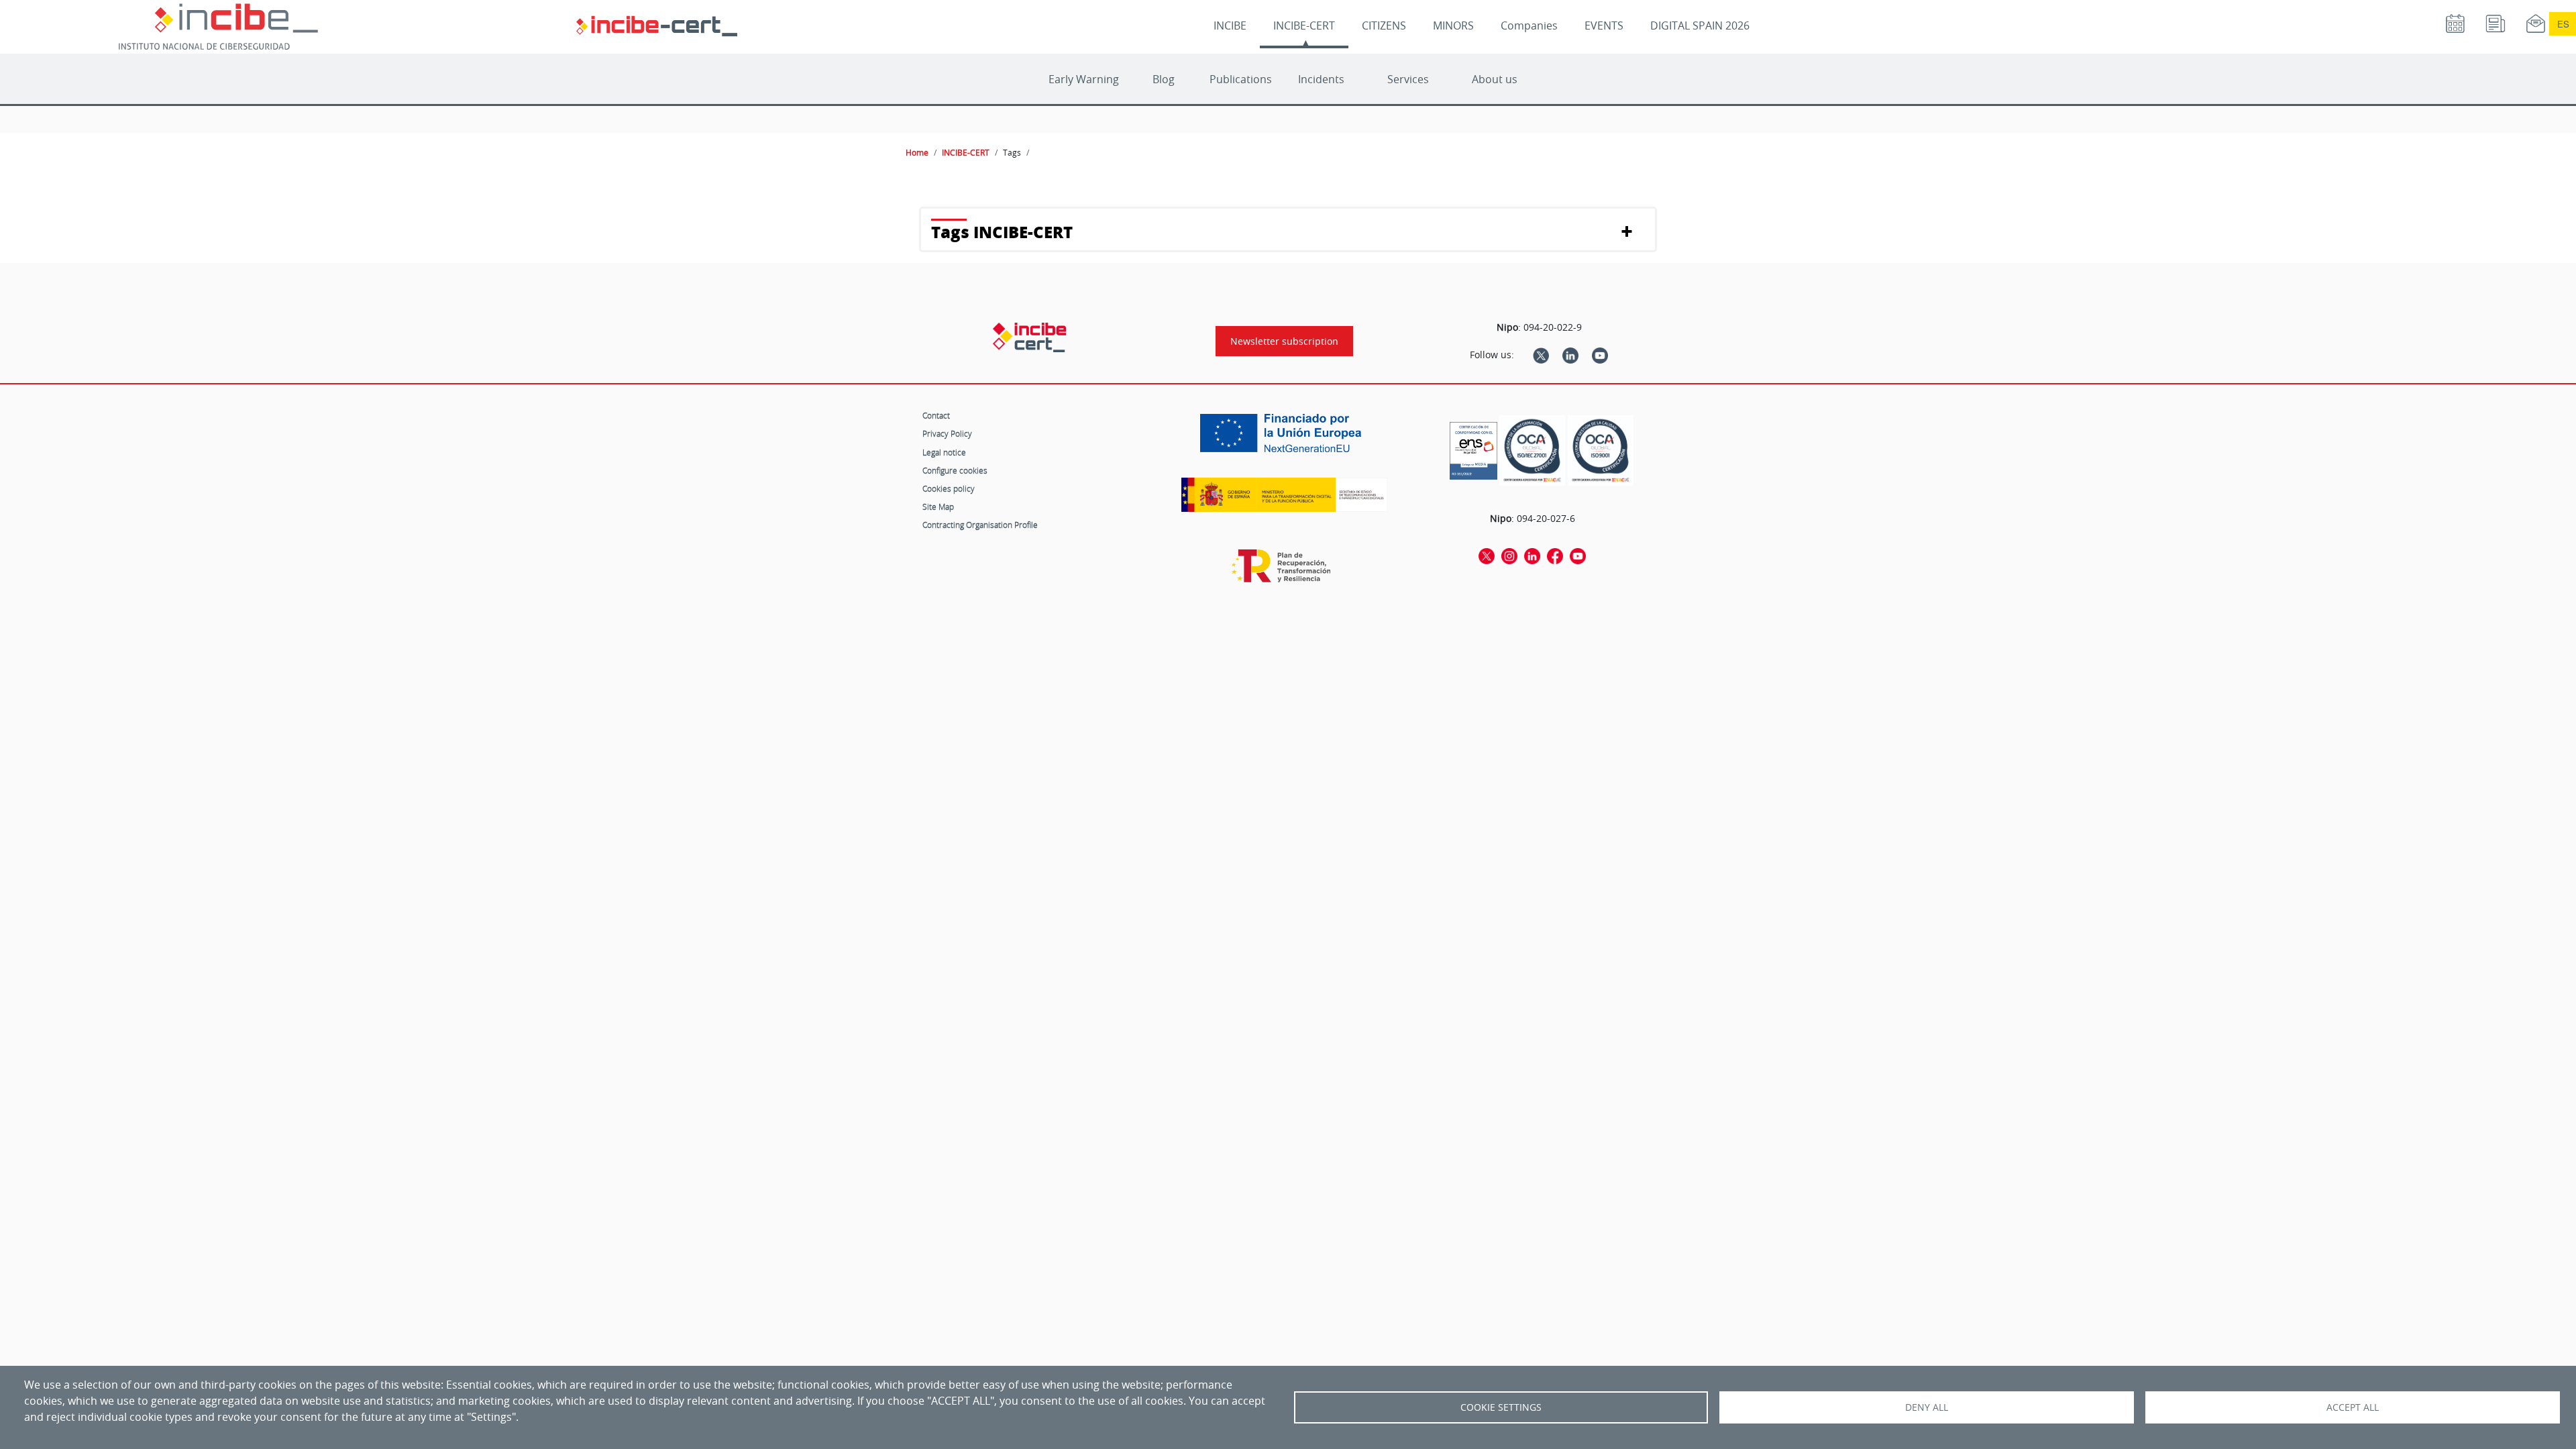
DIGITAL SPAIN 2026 (1700, 25)
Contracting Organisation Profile (980, 525)
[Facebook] (1555, 555)
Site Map (938, 506)
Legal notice (944, 452)
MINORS (1453, 25)
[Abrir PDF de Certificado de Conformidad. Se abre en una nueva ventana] (1473, 447)
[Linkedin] (1570, 355)
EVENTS (1604, 25)
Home (917, 152)
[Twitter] (1541, 355)
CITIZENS (1384, 25)
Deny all (1927, 1407)
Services (1408, 79)
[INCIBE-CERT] (1029, 337)
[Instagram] (1509, 555)
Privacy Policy (947, 433)
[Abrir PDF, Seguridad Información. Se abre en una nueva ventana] (1532, 450)
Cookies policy (949, 488)
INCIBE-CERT (1304, 25)
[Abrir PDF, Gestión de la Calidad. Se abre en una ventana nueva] (1601, 450)
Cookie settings (1501, 1407)
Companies (1529, 25)
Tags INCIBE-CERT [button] (1002, 232)
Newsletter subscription (1284, 341)
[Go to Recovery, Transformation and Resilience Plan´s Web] (1284, 572)
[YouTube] (1600, 355)
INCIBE (1230, 25)
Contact (936, 415)
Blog (1164, 79)
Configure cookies (955, 470)
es (2563, 24)
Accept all (2353, 1407)
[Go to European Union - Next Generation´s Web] (1284, 438)
